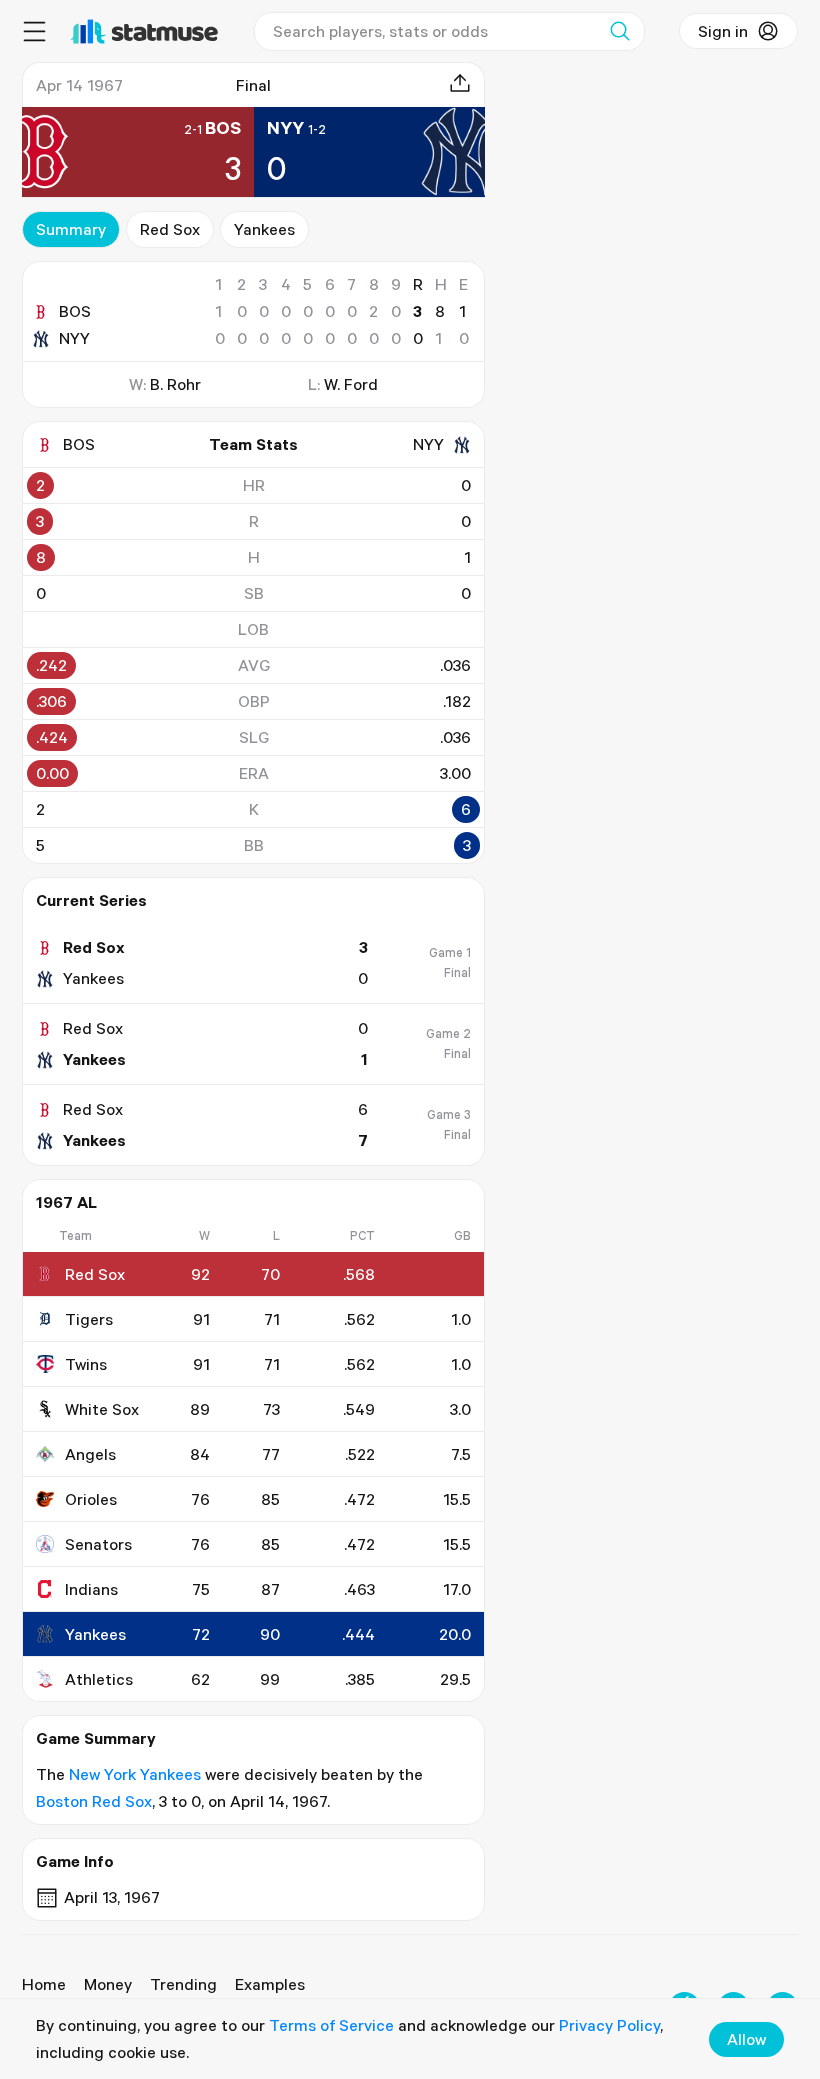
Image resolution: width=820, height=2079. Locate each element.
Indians (91, 1589)
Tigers (89, 1319)
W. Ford (351, 384)
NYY (74, 338)
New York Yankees (135, 1774)
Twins (86, 1364)
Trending (183, 1984)
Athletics (99, 1679)
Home (44, 1984)
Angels (90, 1454)
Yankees (264, 229)
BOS (75, 311)
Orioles (91, 1499)
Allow (746, 2039)
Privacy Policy (609, 2025)
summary (71, 229)
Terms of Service (331, 2025)
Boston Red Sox (94, 1801)
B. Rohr (175, 384)
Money (108, 1984)
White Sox (102, 1409)
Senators (98, 1544)
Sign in (723, 31)
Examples (270, 1984)
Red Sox (170, 229)
